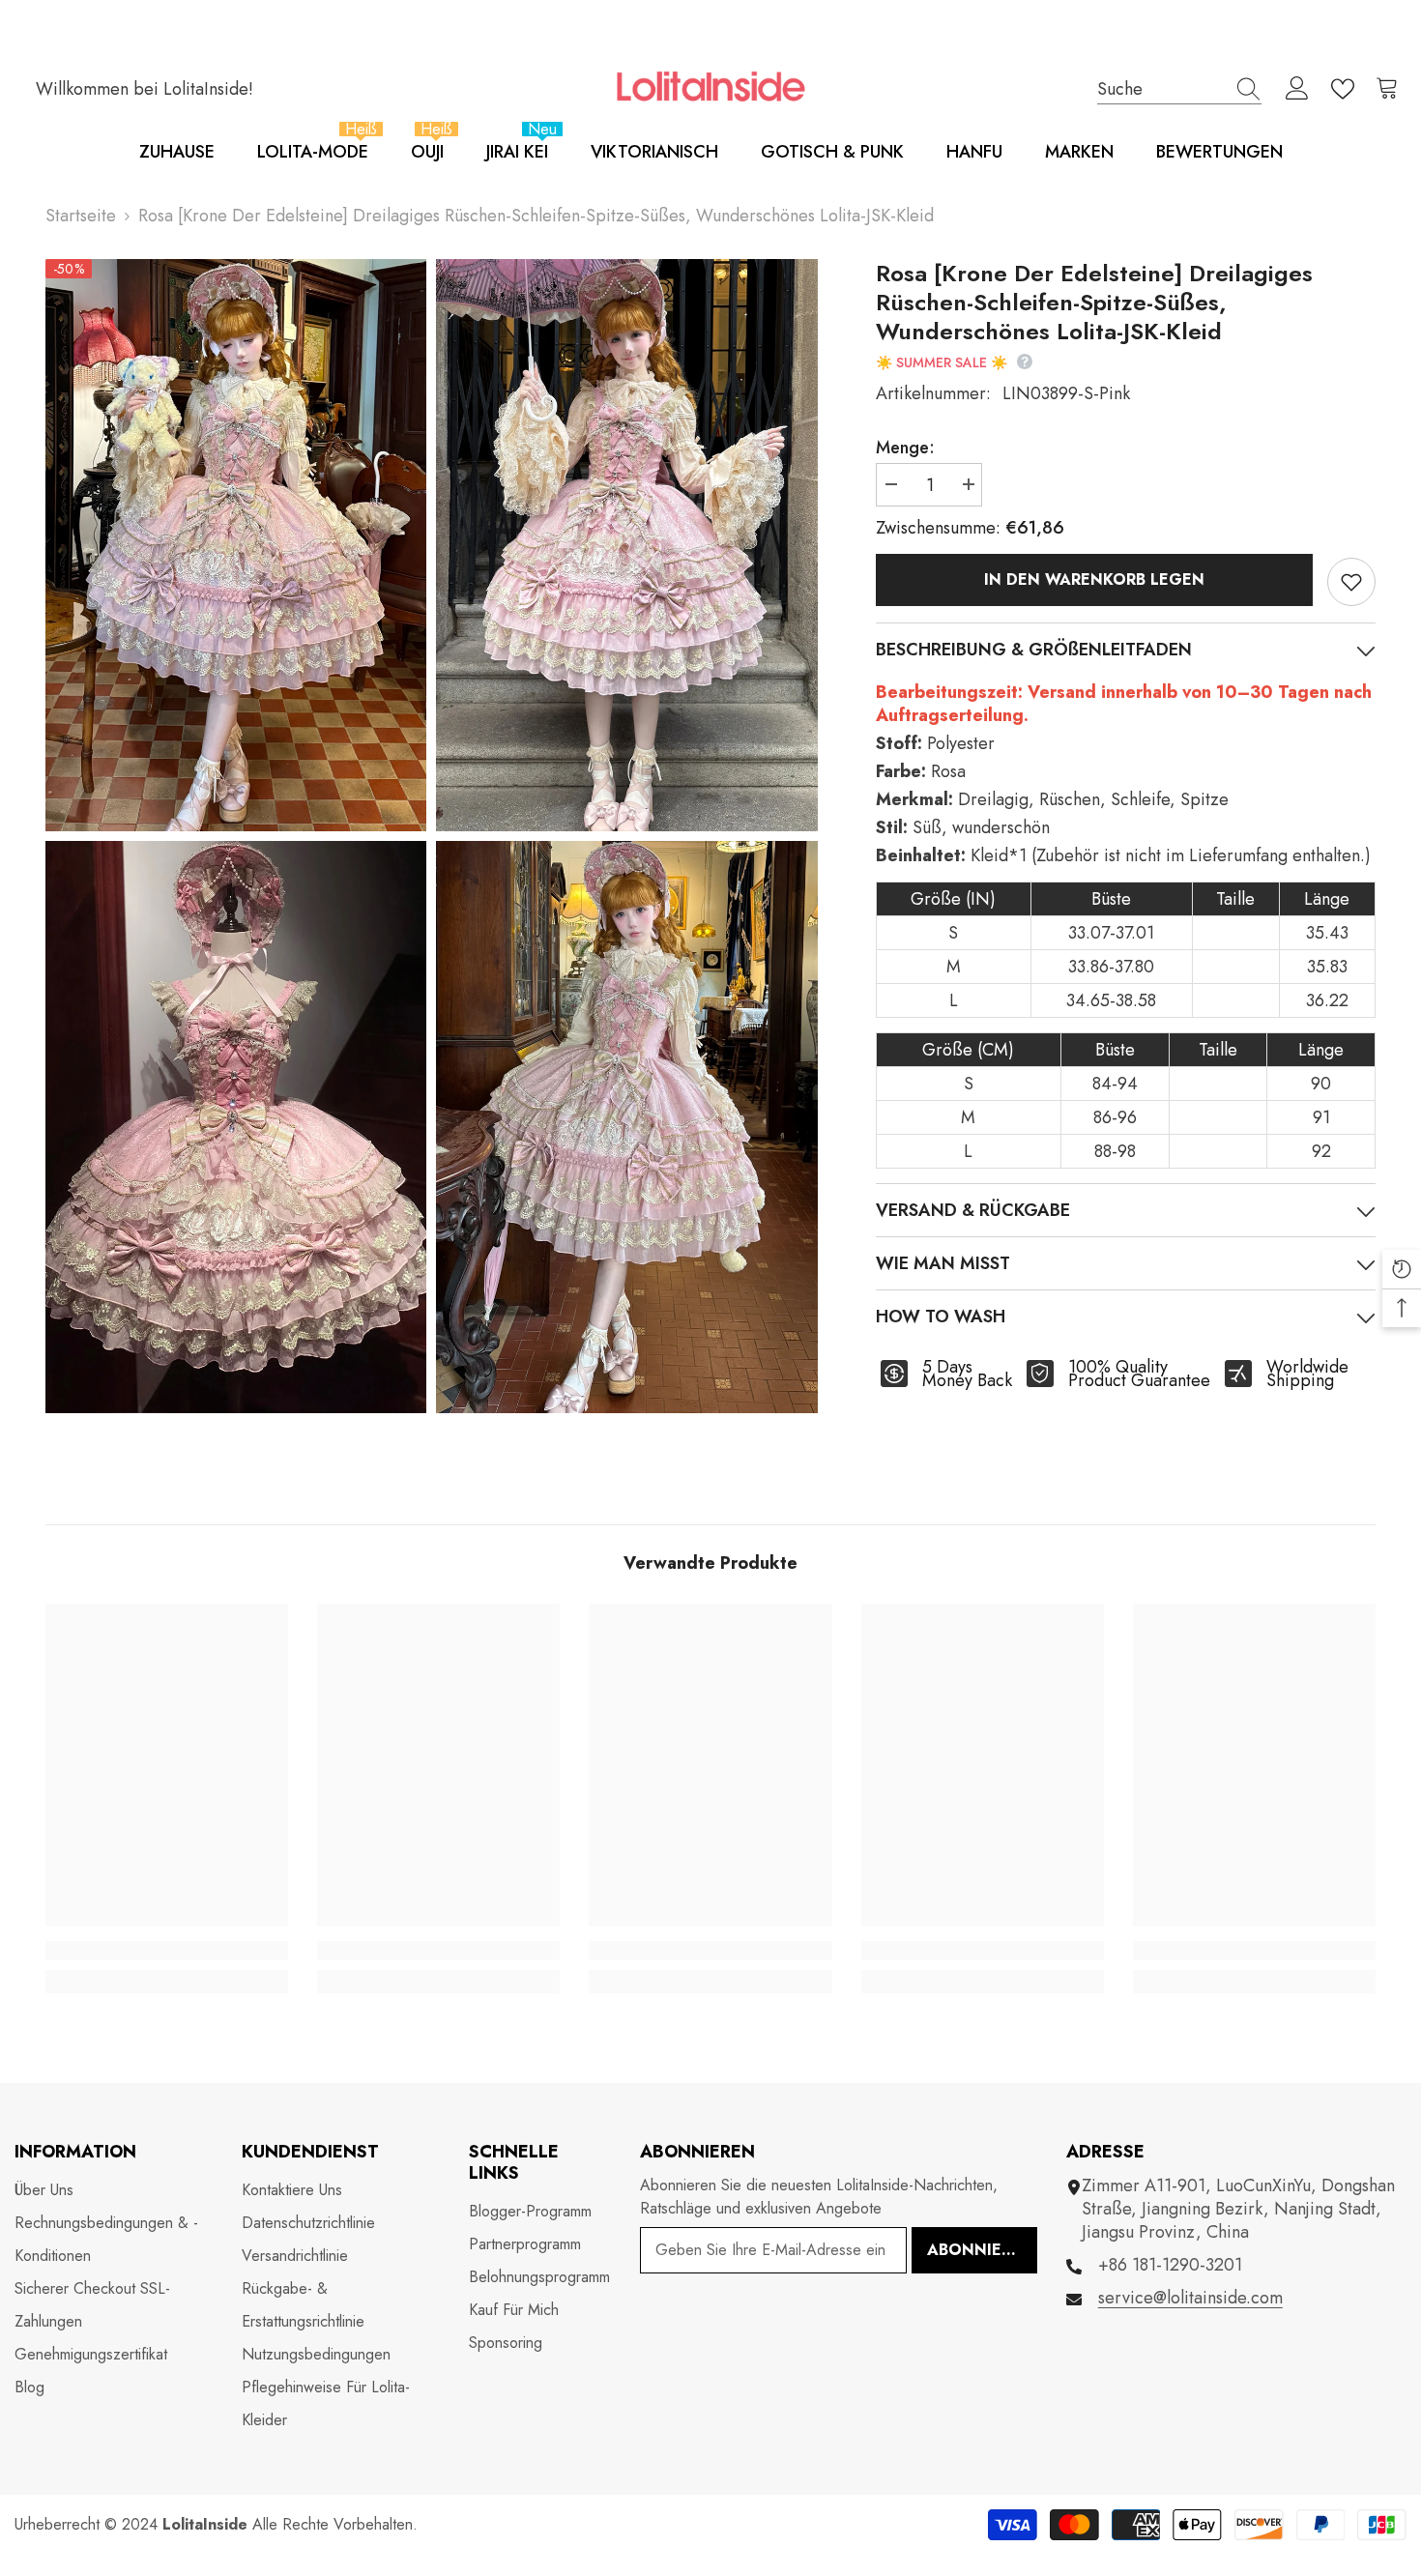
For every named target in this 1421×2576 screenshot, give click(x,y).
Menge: (905, 448)
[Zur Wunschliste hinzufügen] (1351, 582)
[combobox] (1161, 88)
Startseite (81, 216)
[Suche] (1179, 89)
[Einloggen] (1297, 89)
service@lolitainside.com (1190, 2298)
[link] (167, 1951)
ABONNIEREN (980, 2250)
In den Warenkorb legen (1098, 579)
